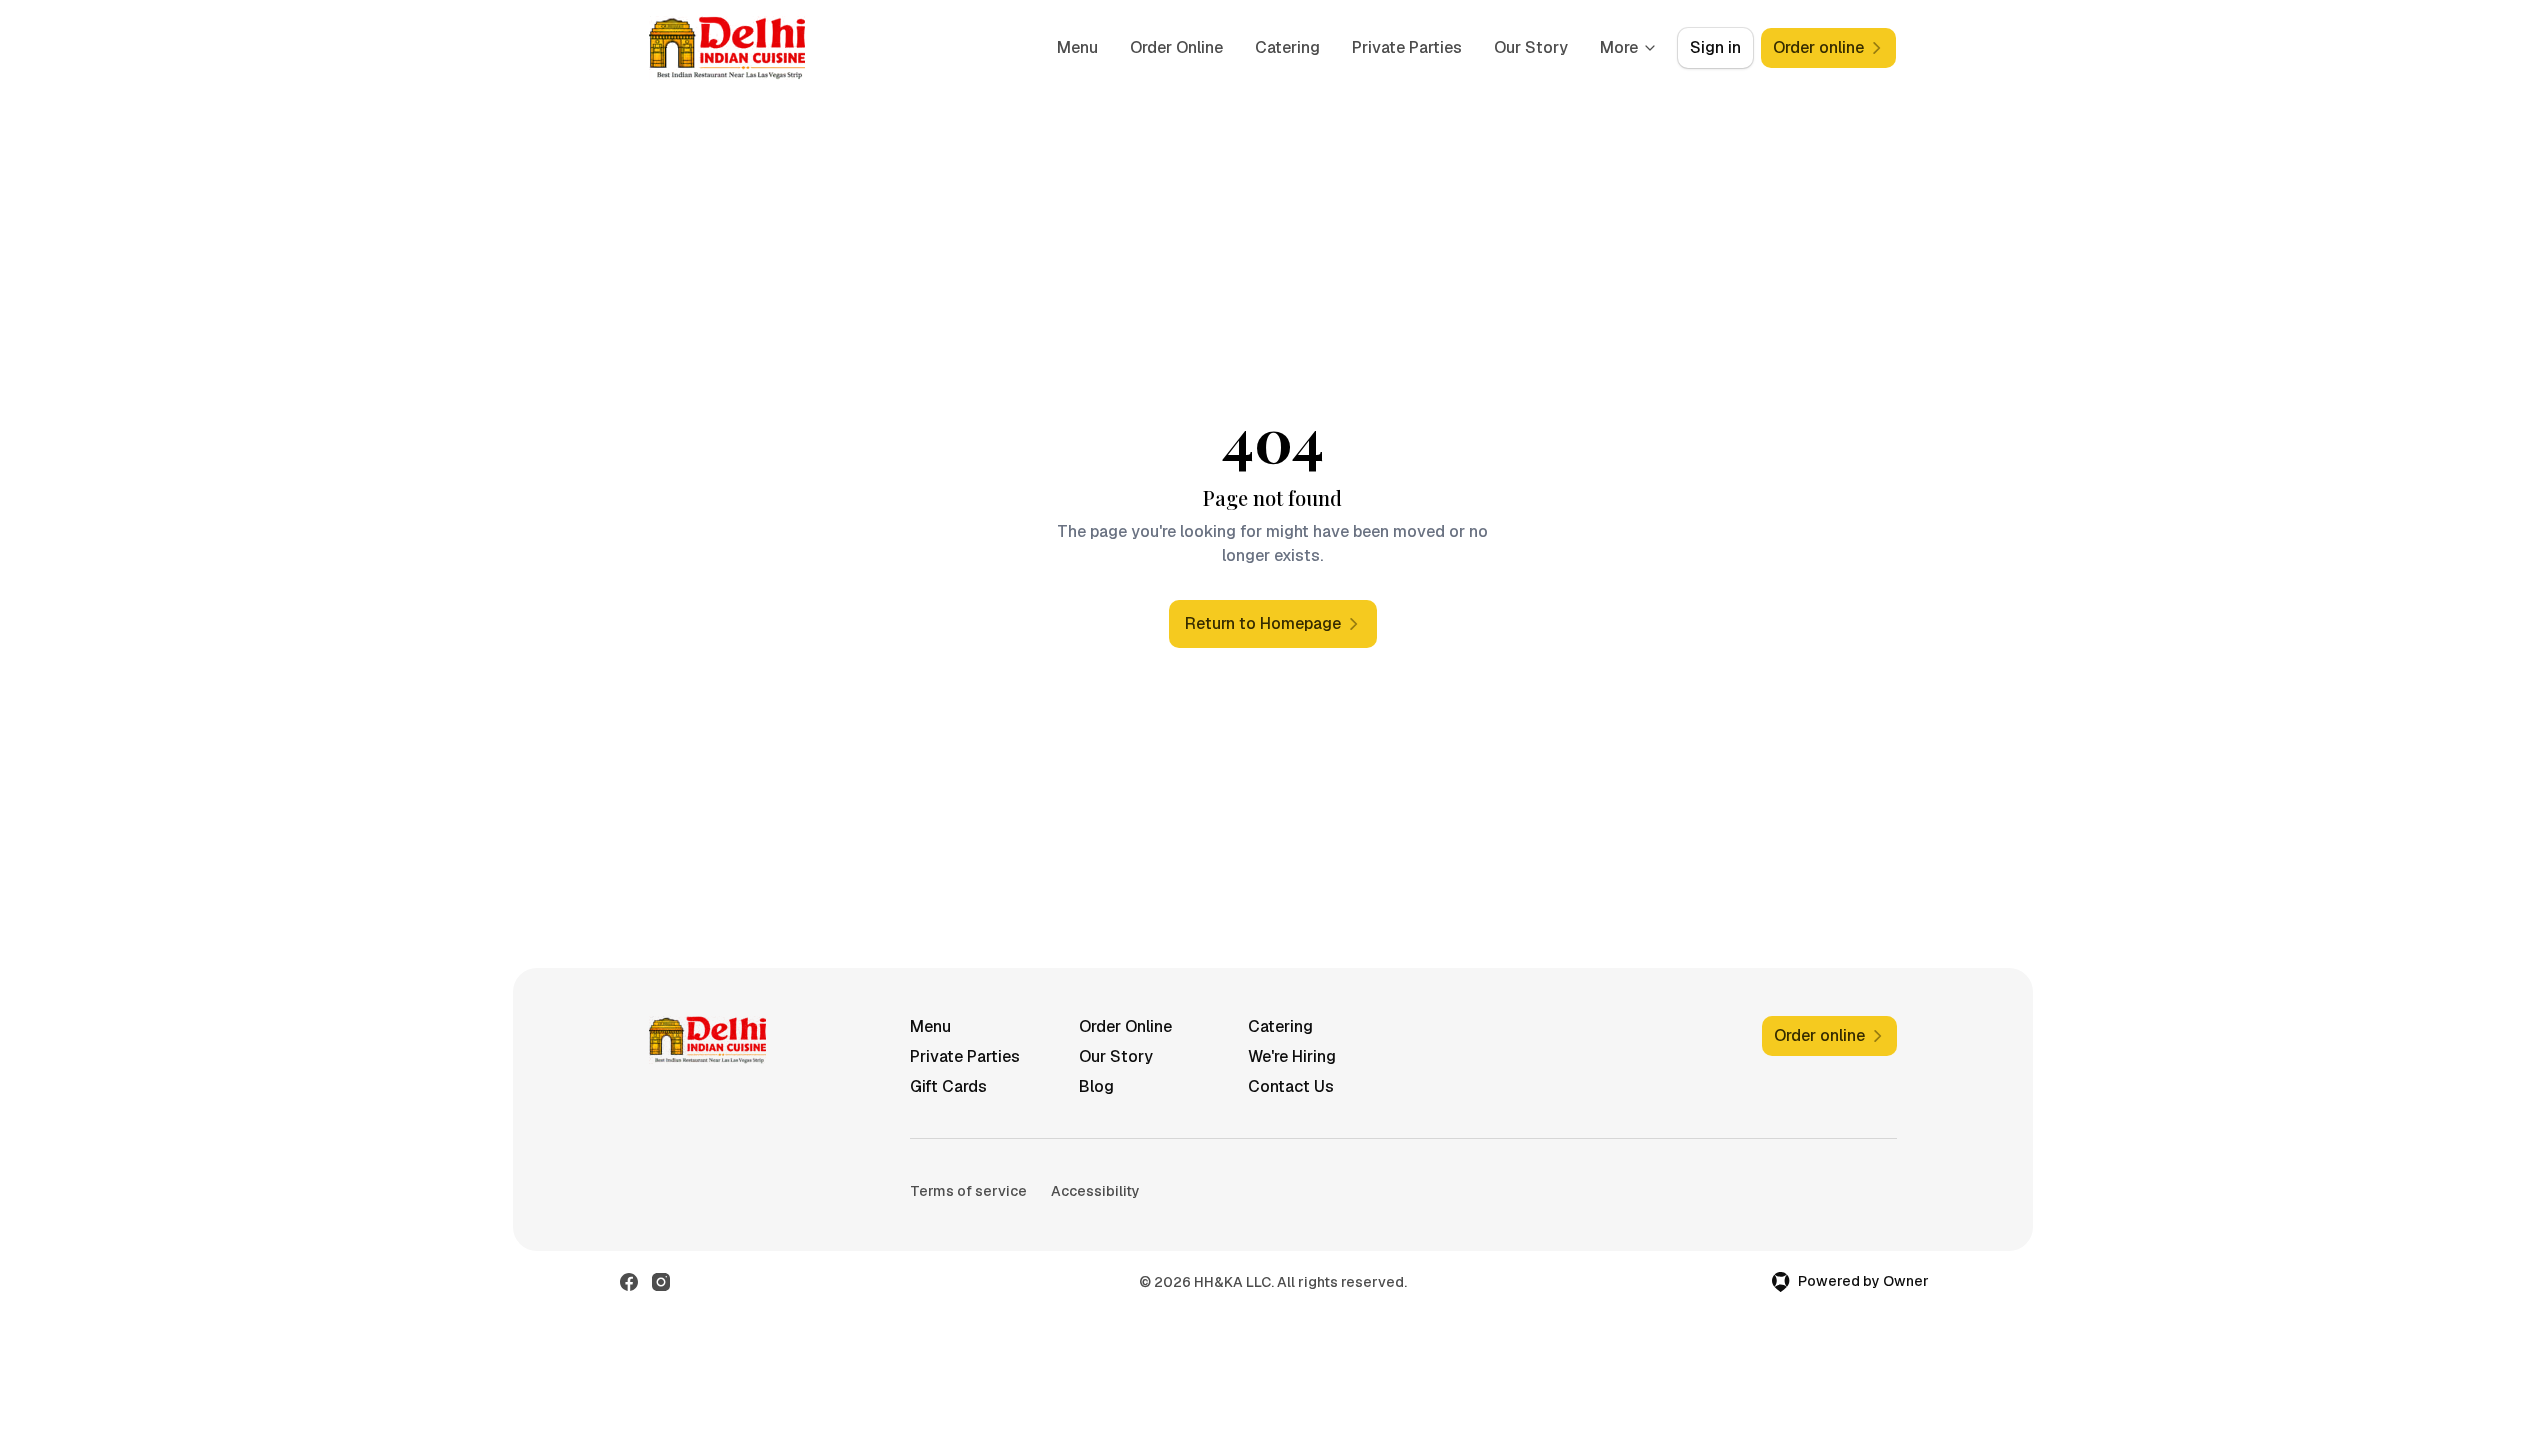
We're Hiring (1292, 1056)
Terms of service (968, 1191)
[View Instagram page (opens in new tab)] (661, 1282)
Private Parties (1407, 47)
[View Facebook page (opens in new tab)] (629, 1282)
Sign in (1715, 47)
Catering (1287, 47)
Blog (1096, 1086)
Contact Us (1291, 1086)
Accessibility (1095, 1191)
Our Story (1531, 47)
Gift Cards (948, 1086)
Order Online (1176, 47)
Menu (1077, 47)
